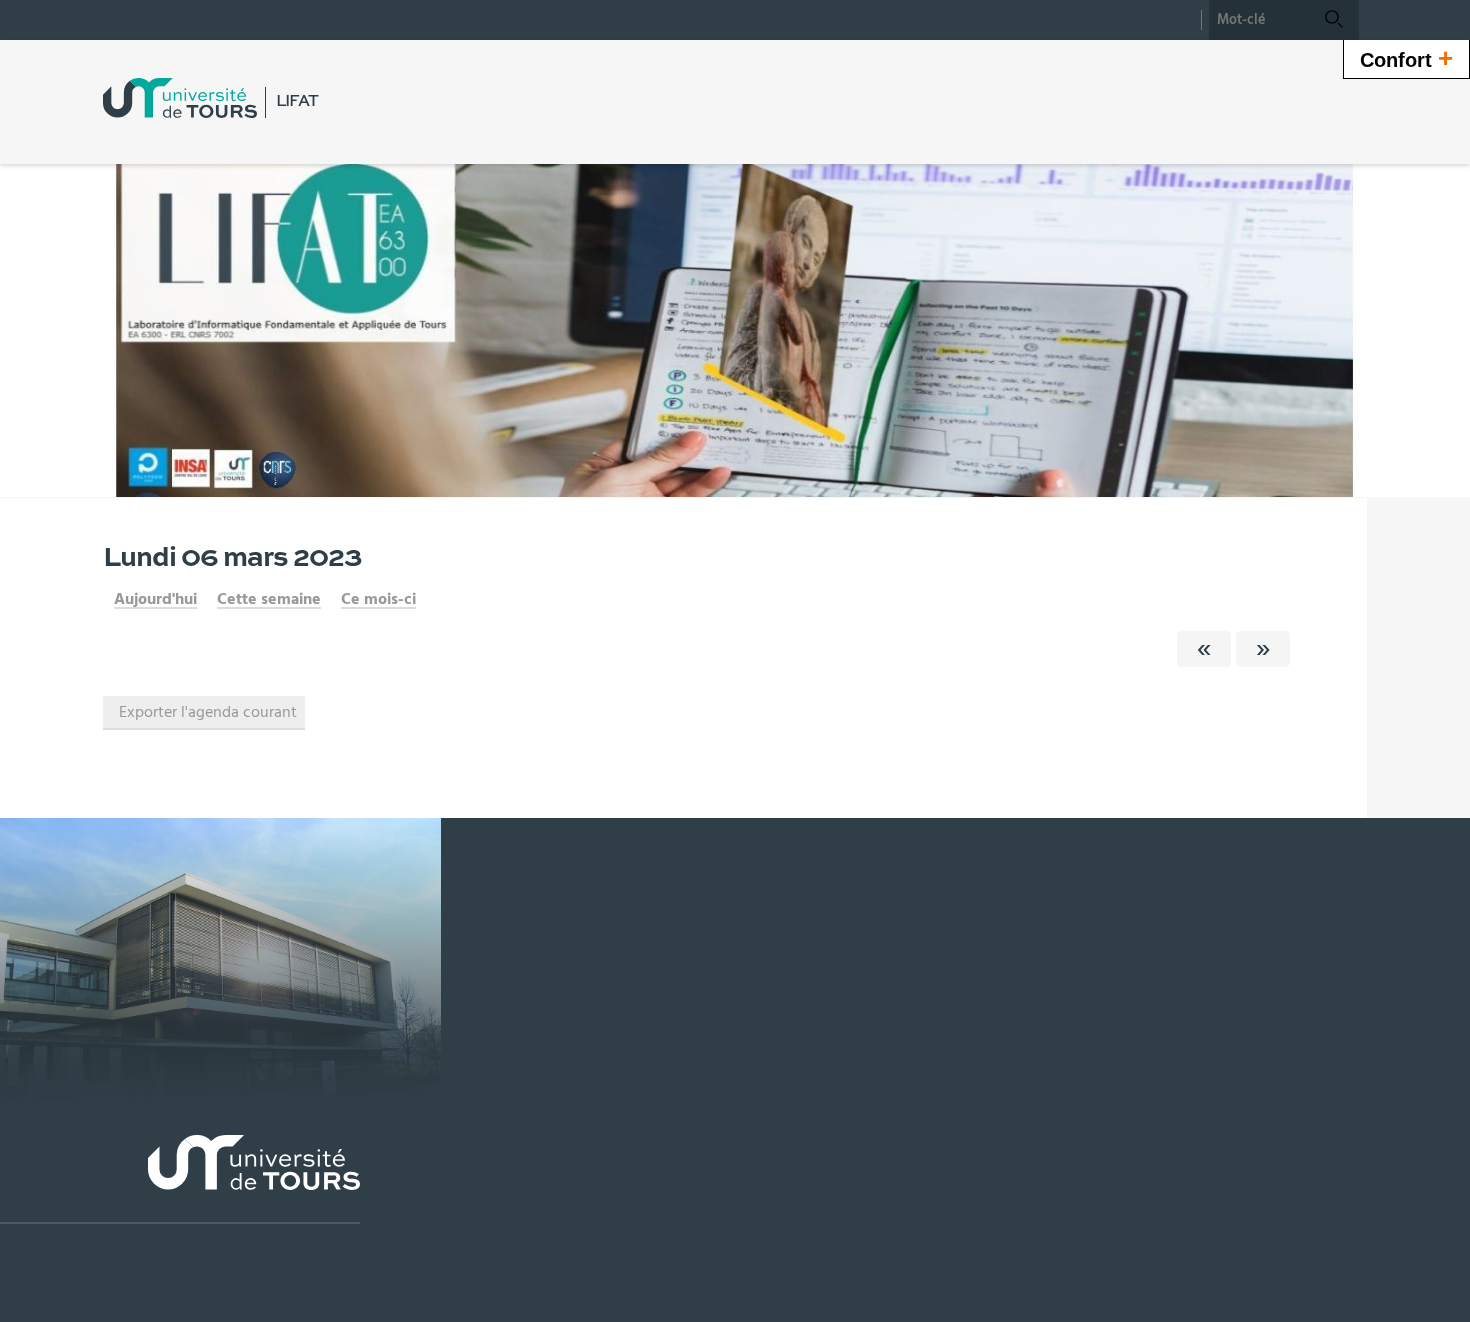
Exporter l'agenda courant (208, 712)
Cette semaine (269, 599)
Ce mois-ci (378, 599)
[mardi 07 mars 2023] (1263, 649)
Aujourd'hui (155, 599)
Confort (1406, 58)
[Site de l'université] (180, 1179)
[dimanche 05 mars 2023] (1204, 649)
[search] (1259, 20)
